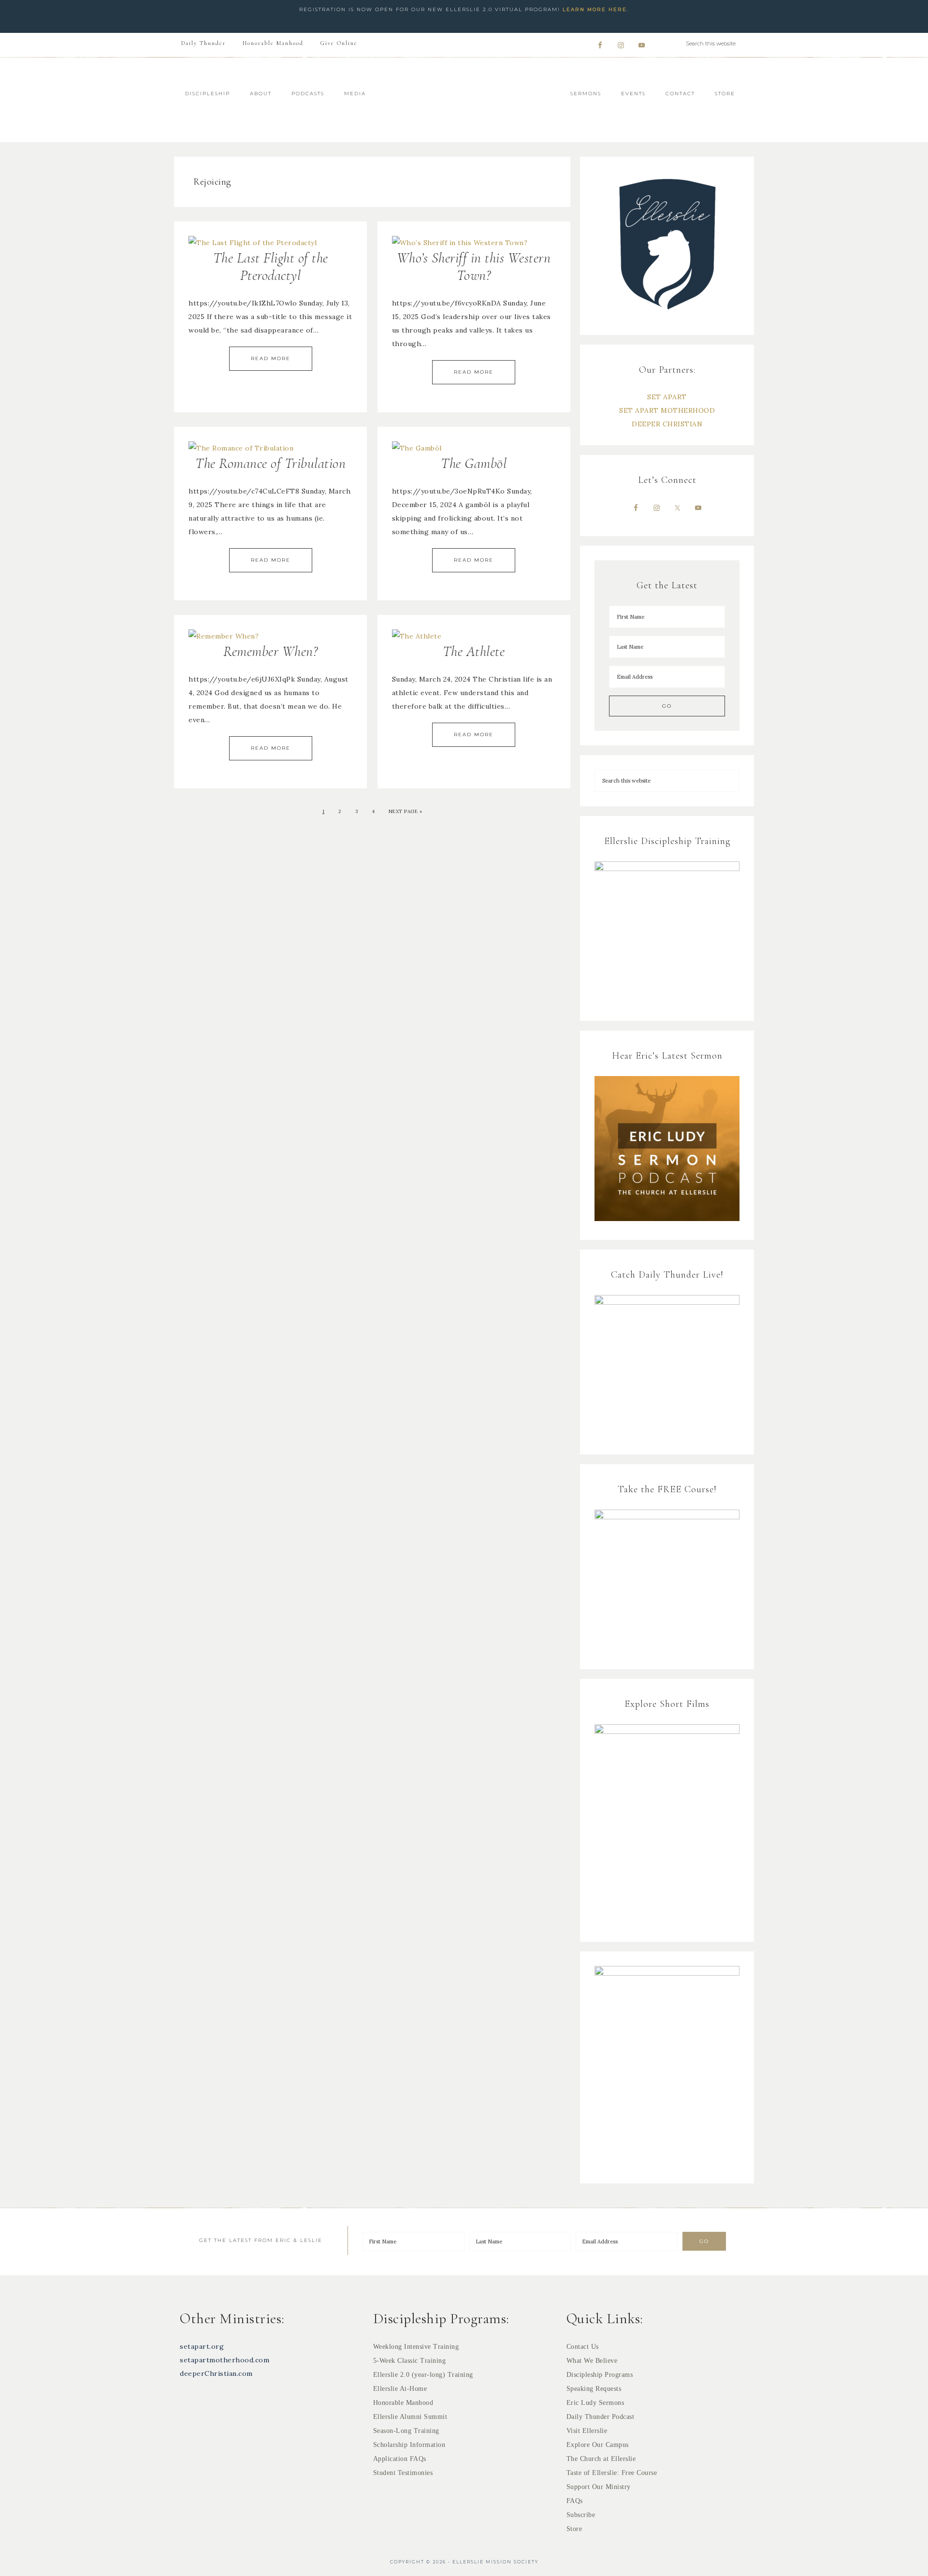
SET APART (667, 397)
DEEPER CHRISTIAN (667, 424)
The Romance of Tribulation (270, 463)
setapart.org (202, 2346)
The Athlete (474, 651)
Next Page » (406, 811)
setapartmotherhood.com (225, 2360)
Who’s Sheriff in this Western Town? (474, 267)
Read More (271, 358)
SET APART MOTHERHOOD (667, 410)
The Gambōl (474, 463)
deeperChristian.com (216, 2373)
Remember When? (270, 651)
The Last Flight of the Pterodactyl (271, 267)
